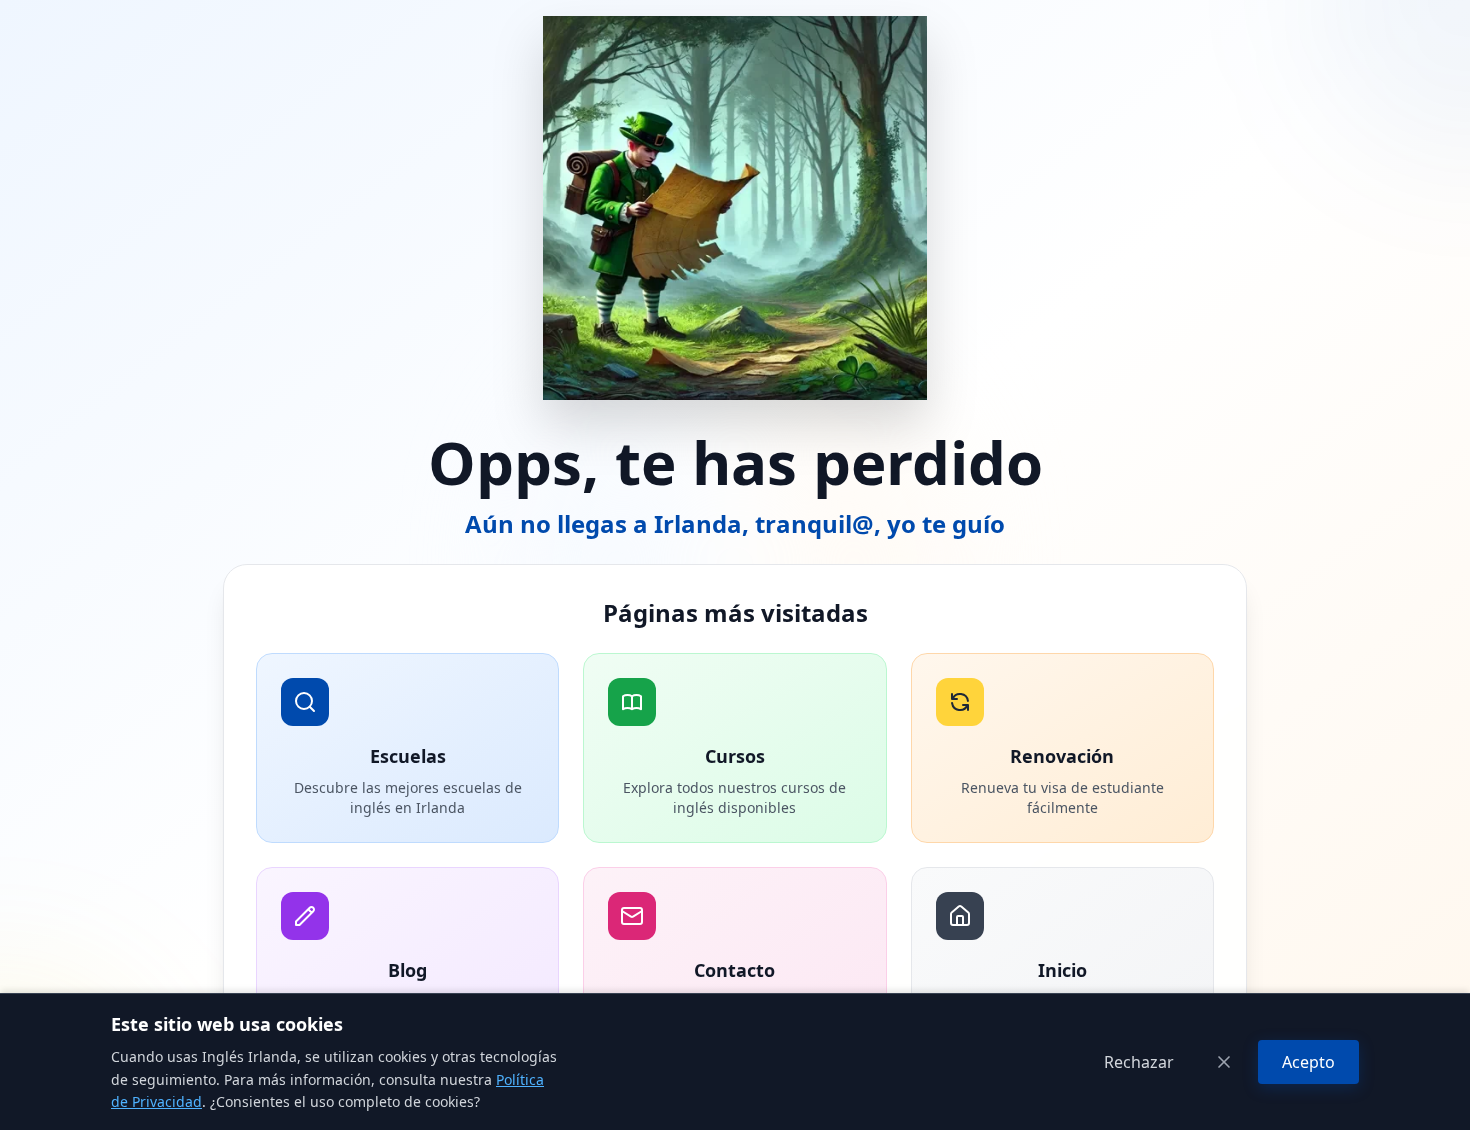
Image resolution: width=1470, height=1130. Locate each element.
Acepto (1308, 1062)
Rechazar (1139, 1062)
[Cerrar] (1224, 1062)
